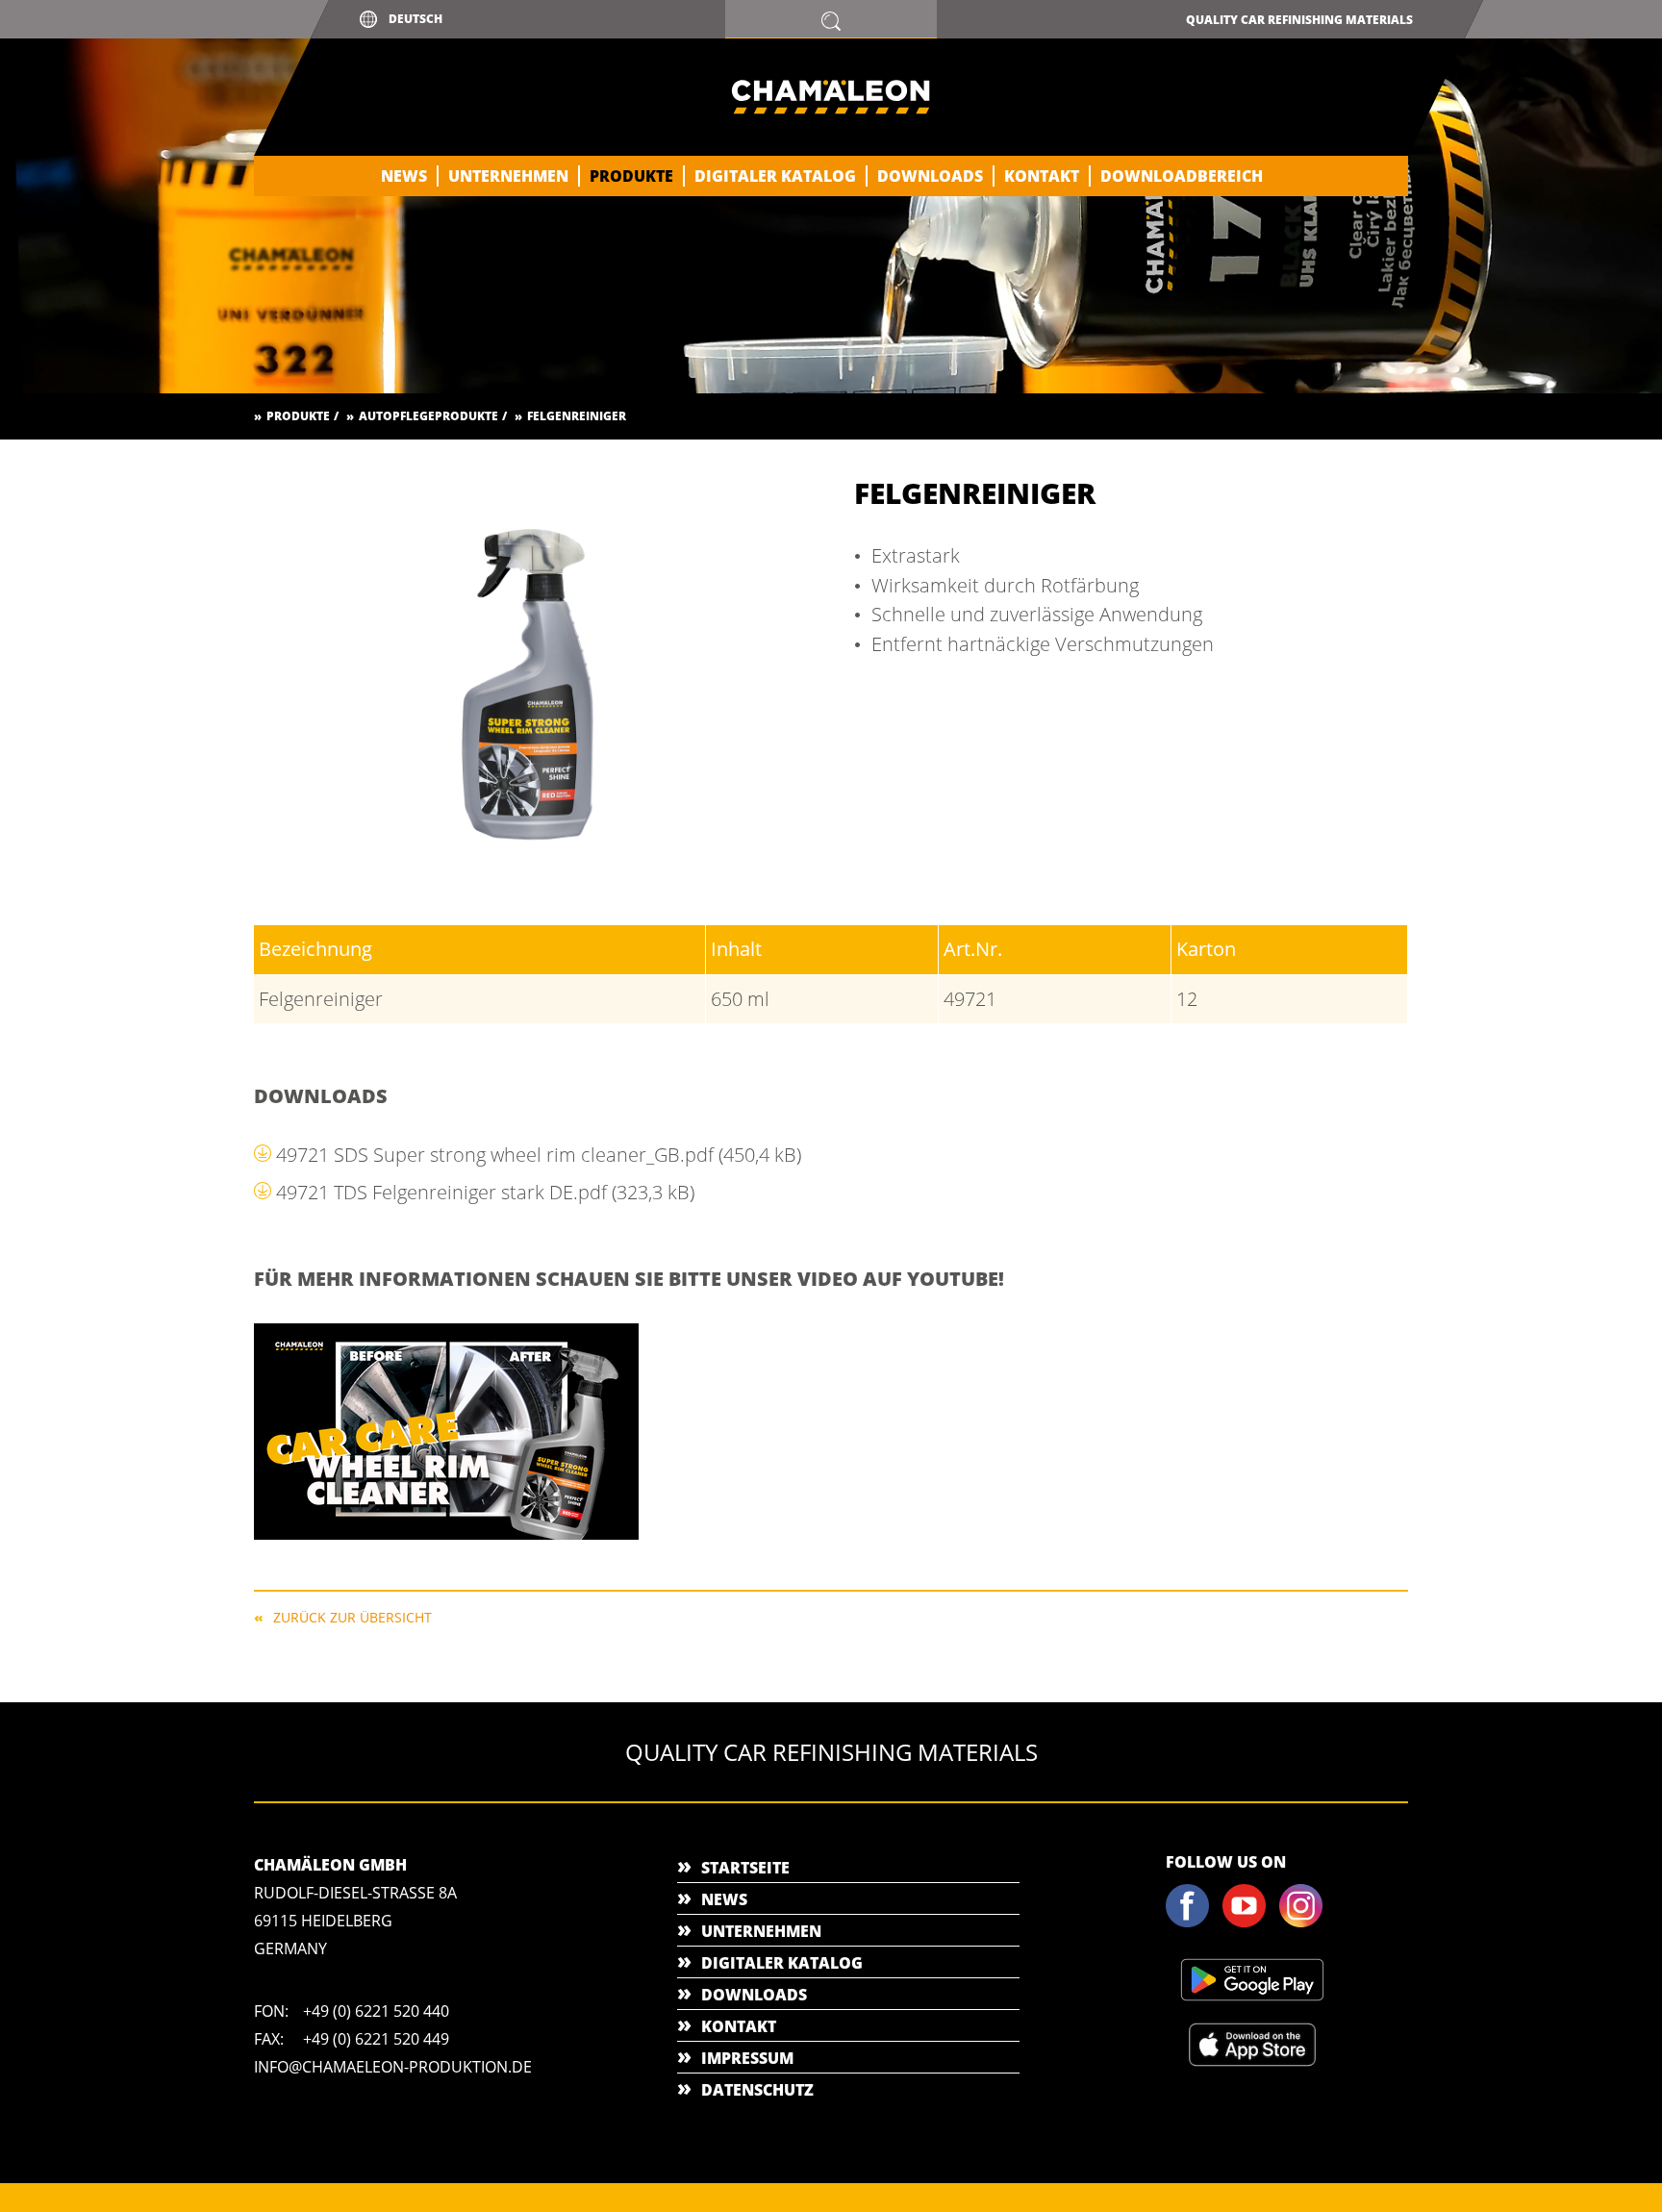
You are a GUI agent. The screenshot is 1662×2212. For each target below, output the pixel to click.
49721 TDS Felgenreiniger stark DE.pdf (485, 1192)
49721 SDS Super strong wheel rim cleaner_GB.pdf (539, 1155)
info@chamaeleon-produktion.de (393, 2067)
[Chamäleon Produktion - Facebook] (1193, 1923)
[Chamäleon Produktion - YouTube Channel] (1249, 1923)
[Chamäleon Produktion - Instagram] (1306, 1923)
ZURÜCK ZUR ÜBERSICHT (353, 1616)
